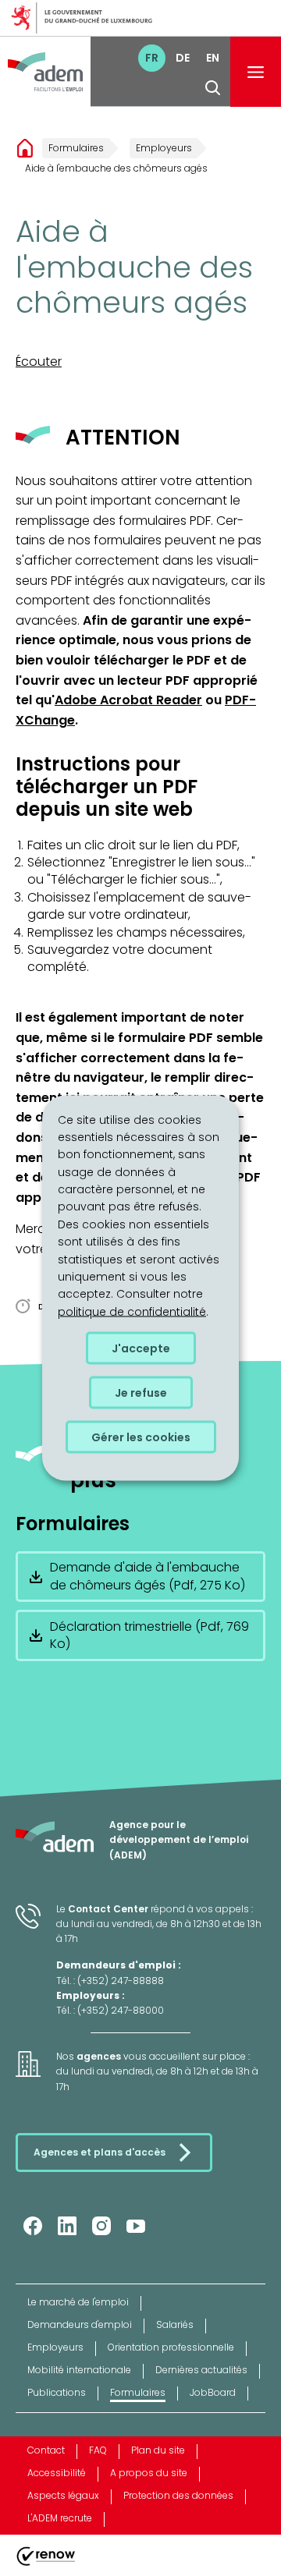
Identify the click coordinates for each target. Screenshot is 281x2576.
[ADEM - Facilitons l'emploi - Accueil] (45, 72)
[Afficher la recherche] (213, 88)
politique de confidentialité (132, 1311)
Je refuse (141, 1393)
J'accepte (141, 1348)
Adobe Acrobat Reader (128, 700)
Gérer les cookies (141, 1437)
